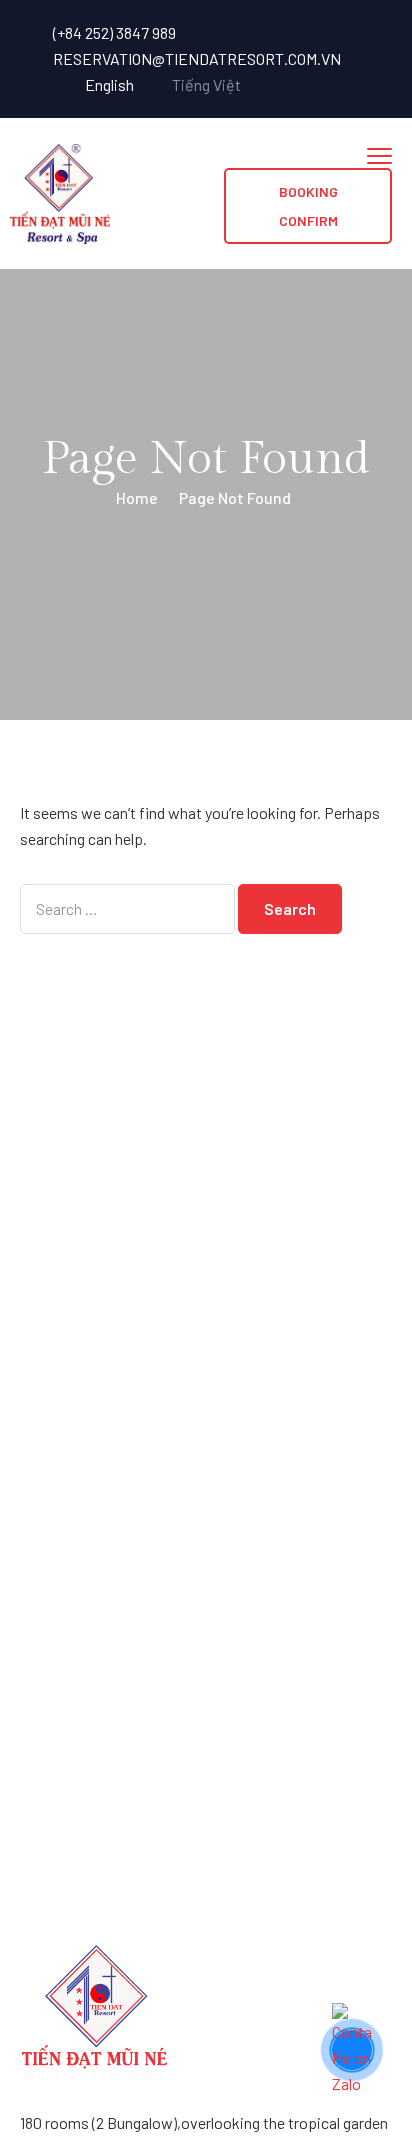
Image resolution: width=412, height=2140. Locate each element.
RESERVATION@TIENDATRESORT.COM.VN (197, 58)
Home (137, 497)
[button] (308, 206)
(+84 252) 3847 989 (114, 32)
